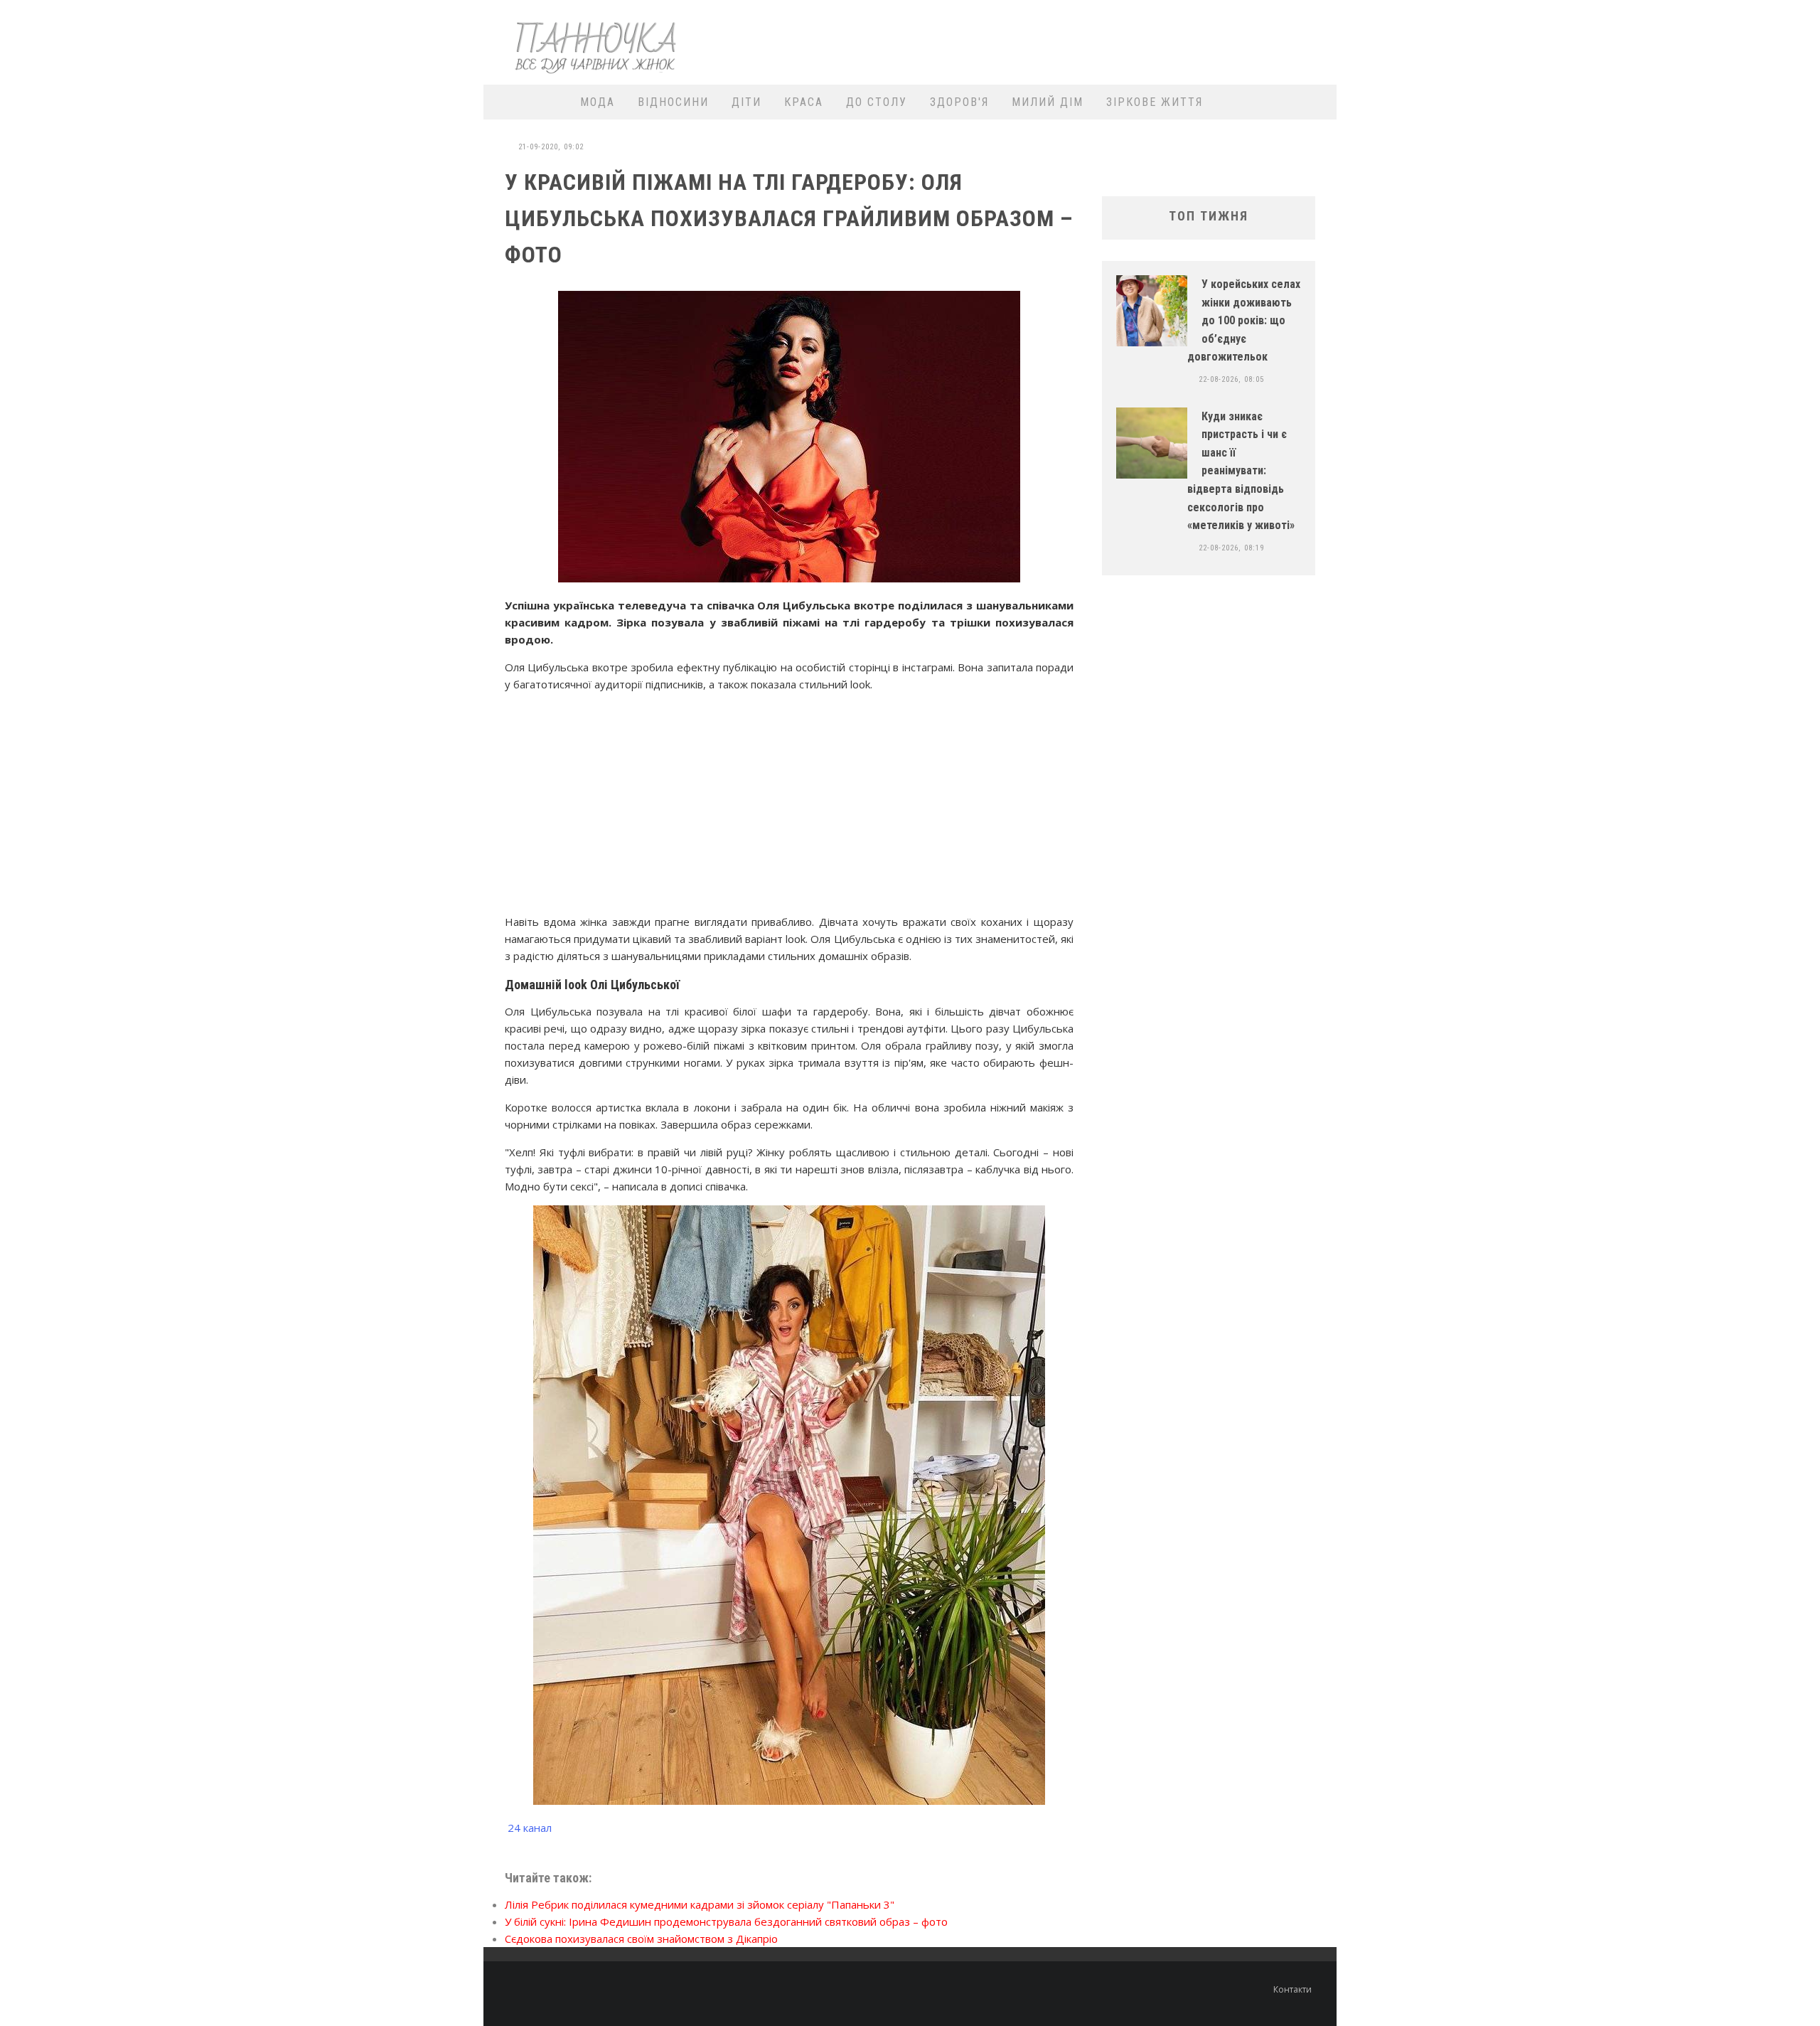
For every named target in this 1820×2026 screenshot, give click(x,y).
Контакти (1292, 1989)
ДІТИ (746, 102)
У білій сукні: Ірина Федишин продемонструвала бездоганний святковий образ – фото (726, 1921)
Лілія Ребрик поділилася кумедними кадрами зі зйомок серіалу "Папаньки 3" (700, 1904)
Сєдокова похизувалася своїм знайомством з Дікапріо (641, 1939)
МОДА (598, 102)
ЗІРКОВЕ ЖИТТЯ (1155, 102)
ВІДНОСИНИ (673, 102)
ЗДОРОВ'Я (959, 102)
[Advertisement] (1071, 41)
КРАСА (804, 102)
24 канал (530, 1828)
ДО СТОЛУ (877, 102)
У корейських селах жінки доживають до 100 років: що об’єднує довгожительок (1244, 320)
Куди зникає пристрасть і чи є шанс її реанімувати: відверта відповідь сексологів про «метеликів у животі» (1241, 471)
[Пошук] (1317, 102)
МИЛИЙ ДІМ (1048, 102)
